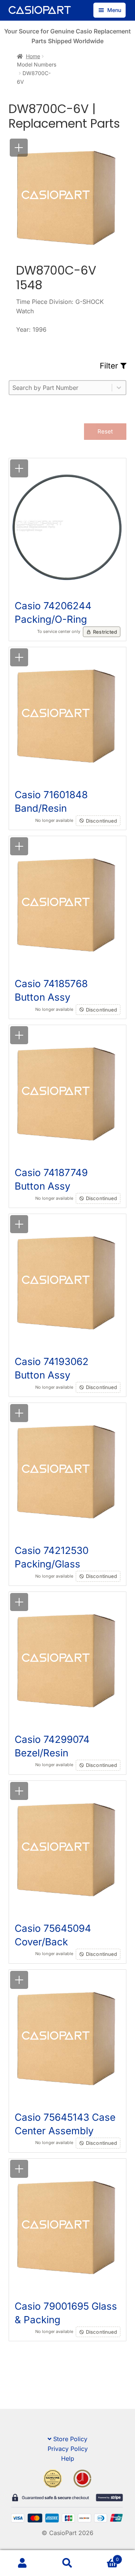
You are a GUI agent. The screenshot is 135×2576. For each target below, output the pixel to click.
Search (67, 2563)
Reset (105, 431)
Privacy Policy (68, 2449)
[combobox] (61, 388)
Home (33, 56)
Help (68, 2458)
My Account (22, 2563)
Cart (104, 2557)
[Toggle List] (119, 388)
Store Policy (70, 2439)
